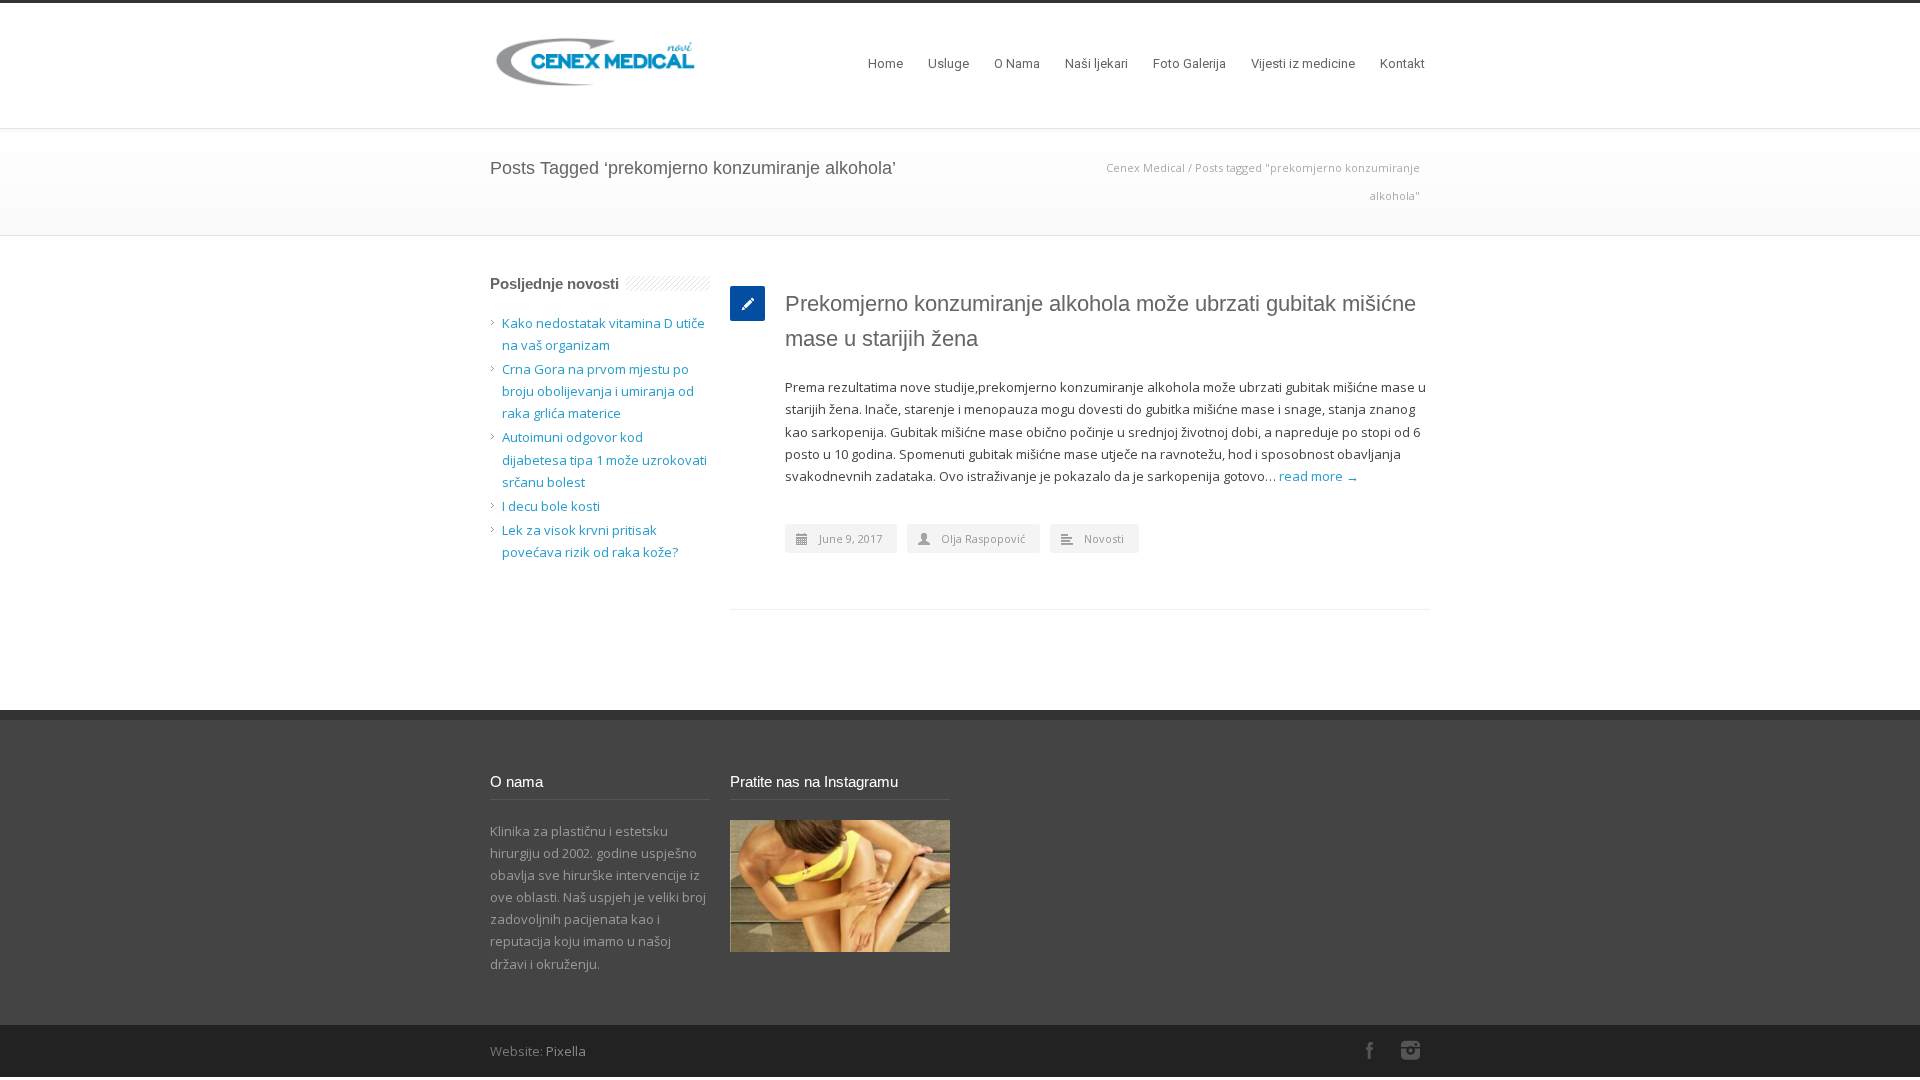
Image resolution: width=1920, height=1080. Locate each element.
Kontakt (1402, 63)
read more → (1319, 476)
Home (885, 63)
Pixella (566, 1051)
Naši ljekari (1096, 63)
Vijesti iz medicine (1303, 63)
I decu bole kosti (551, 506)
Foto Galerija (1189, 63)
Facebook (1370, 1050)
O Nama (1017, 63)
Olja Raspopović (983, 538)
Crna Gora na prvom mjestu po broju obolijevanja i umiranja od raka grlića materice (598, 391)
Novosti (1104, 538)
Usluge (948, 63)
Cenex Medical (1145, 167)
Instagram (1410, 1050)
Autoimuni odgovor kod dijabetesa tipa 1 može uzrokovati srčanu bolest (604, 459)
